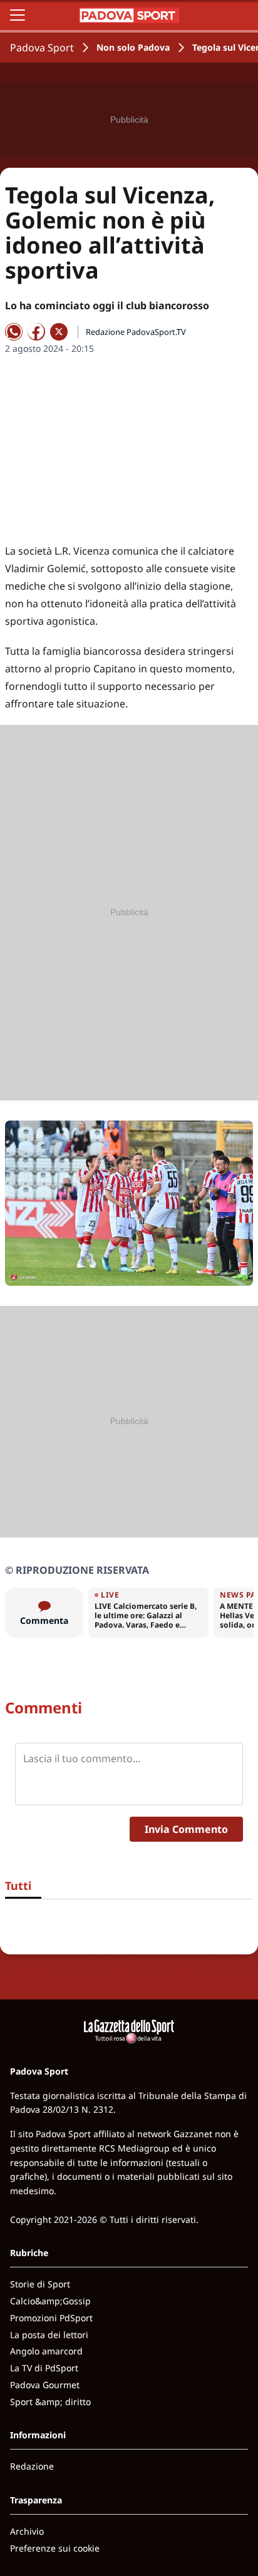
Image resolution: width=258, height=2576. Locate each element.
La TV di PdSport (44, 2368)
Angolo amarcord (46, 2351)
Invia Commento (186, 1829)
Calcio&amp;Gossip (50, 2301)
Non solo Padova (133, 47)
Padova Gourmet (45, 2385)
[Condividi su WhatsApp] (14, 332)
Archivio (27, 2531)
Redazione (32, 2466)
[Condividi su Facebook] (36, 332)
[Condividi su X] (59, 332)
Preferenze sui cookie (55, 2548)
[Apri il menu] (18, 15)
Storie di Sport (40, 2284)
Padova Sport (42, 48)
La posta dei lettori (49, 2335)
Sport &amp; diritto (50, 2402)
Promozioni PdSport (51, 2318)
